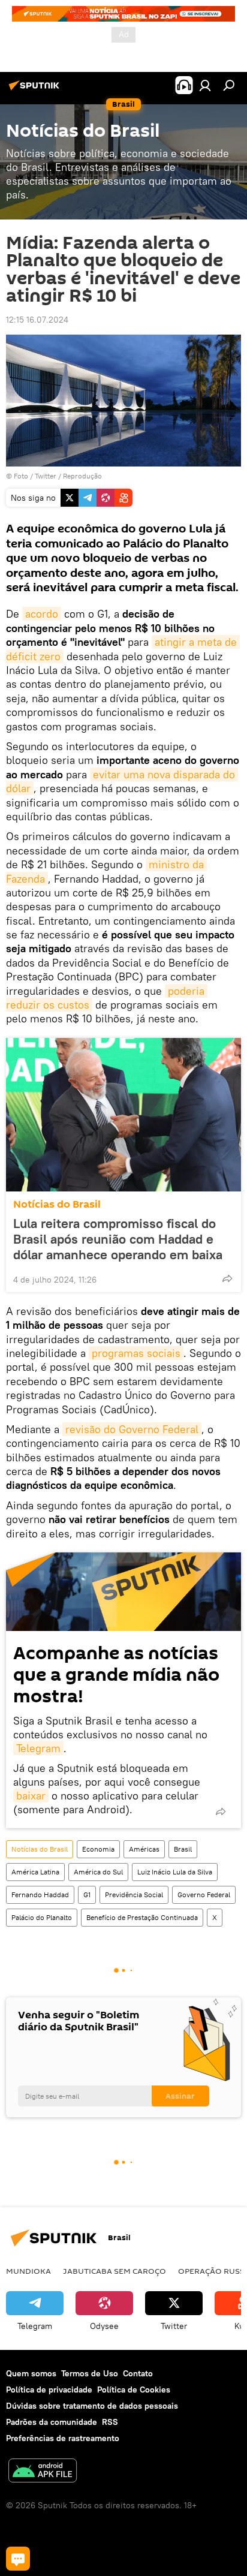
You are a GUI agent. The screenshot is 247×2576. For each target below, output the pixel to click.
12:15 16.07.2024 (37, 320)
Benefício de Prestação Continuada (142, 1917)
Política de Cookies (134, 2390)
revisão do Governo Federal (132, 1429)
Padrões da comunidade (52, 2422)
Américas (144, 1849)
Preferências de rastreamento (63, 2438)
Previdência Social (134, 1895)
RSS (110, 2422)
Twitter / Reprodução (68, 476)
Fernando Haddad (40, 1895)
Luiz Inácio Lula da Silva (175, 1872)
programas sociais (136, 1353)
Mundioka (28, 2271)
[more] (227, 1278)
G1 (87, 1895)
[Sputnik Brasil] (36, 90)
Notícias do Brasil (57, 1204)
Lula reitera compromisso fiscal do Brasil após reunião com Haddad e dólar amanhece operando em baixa (118, 1239)
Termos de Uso (90, 2373)
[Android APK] (43, 2472)
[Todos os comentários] (18, 2559)
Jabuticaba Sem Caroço (115, 2271)
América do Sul (98, 1872)
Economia (98, 1849)
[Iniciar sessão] (205, 85)
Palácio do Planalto (42, 1917)
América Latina (35, 1872)
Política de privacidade (49, 2390)
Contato (138, 2373)
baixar (31, 1796)
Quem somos (31, 2373)
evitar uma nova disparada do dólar (122, 781)
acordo (42, 614)
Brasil (183, 1849)
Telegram (38, 1748)
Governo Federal (204, 1895)
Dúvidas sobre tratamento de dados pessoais (92, 2406)
